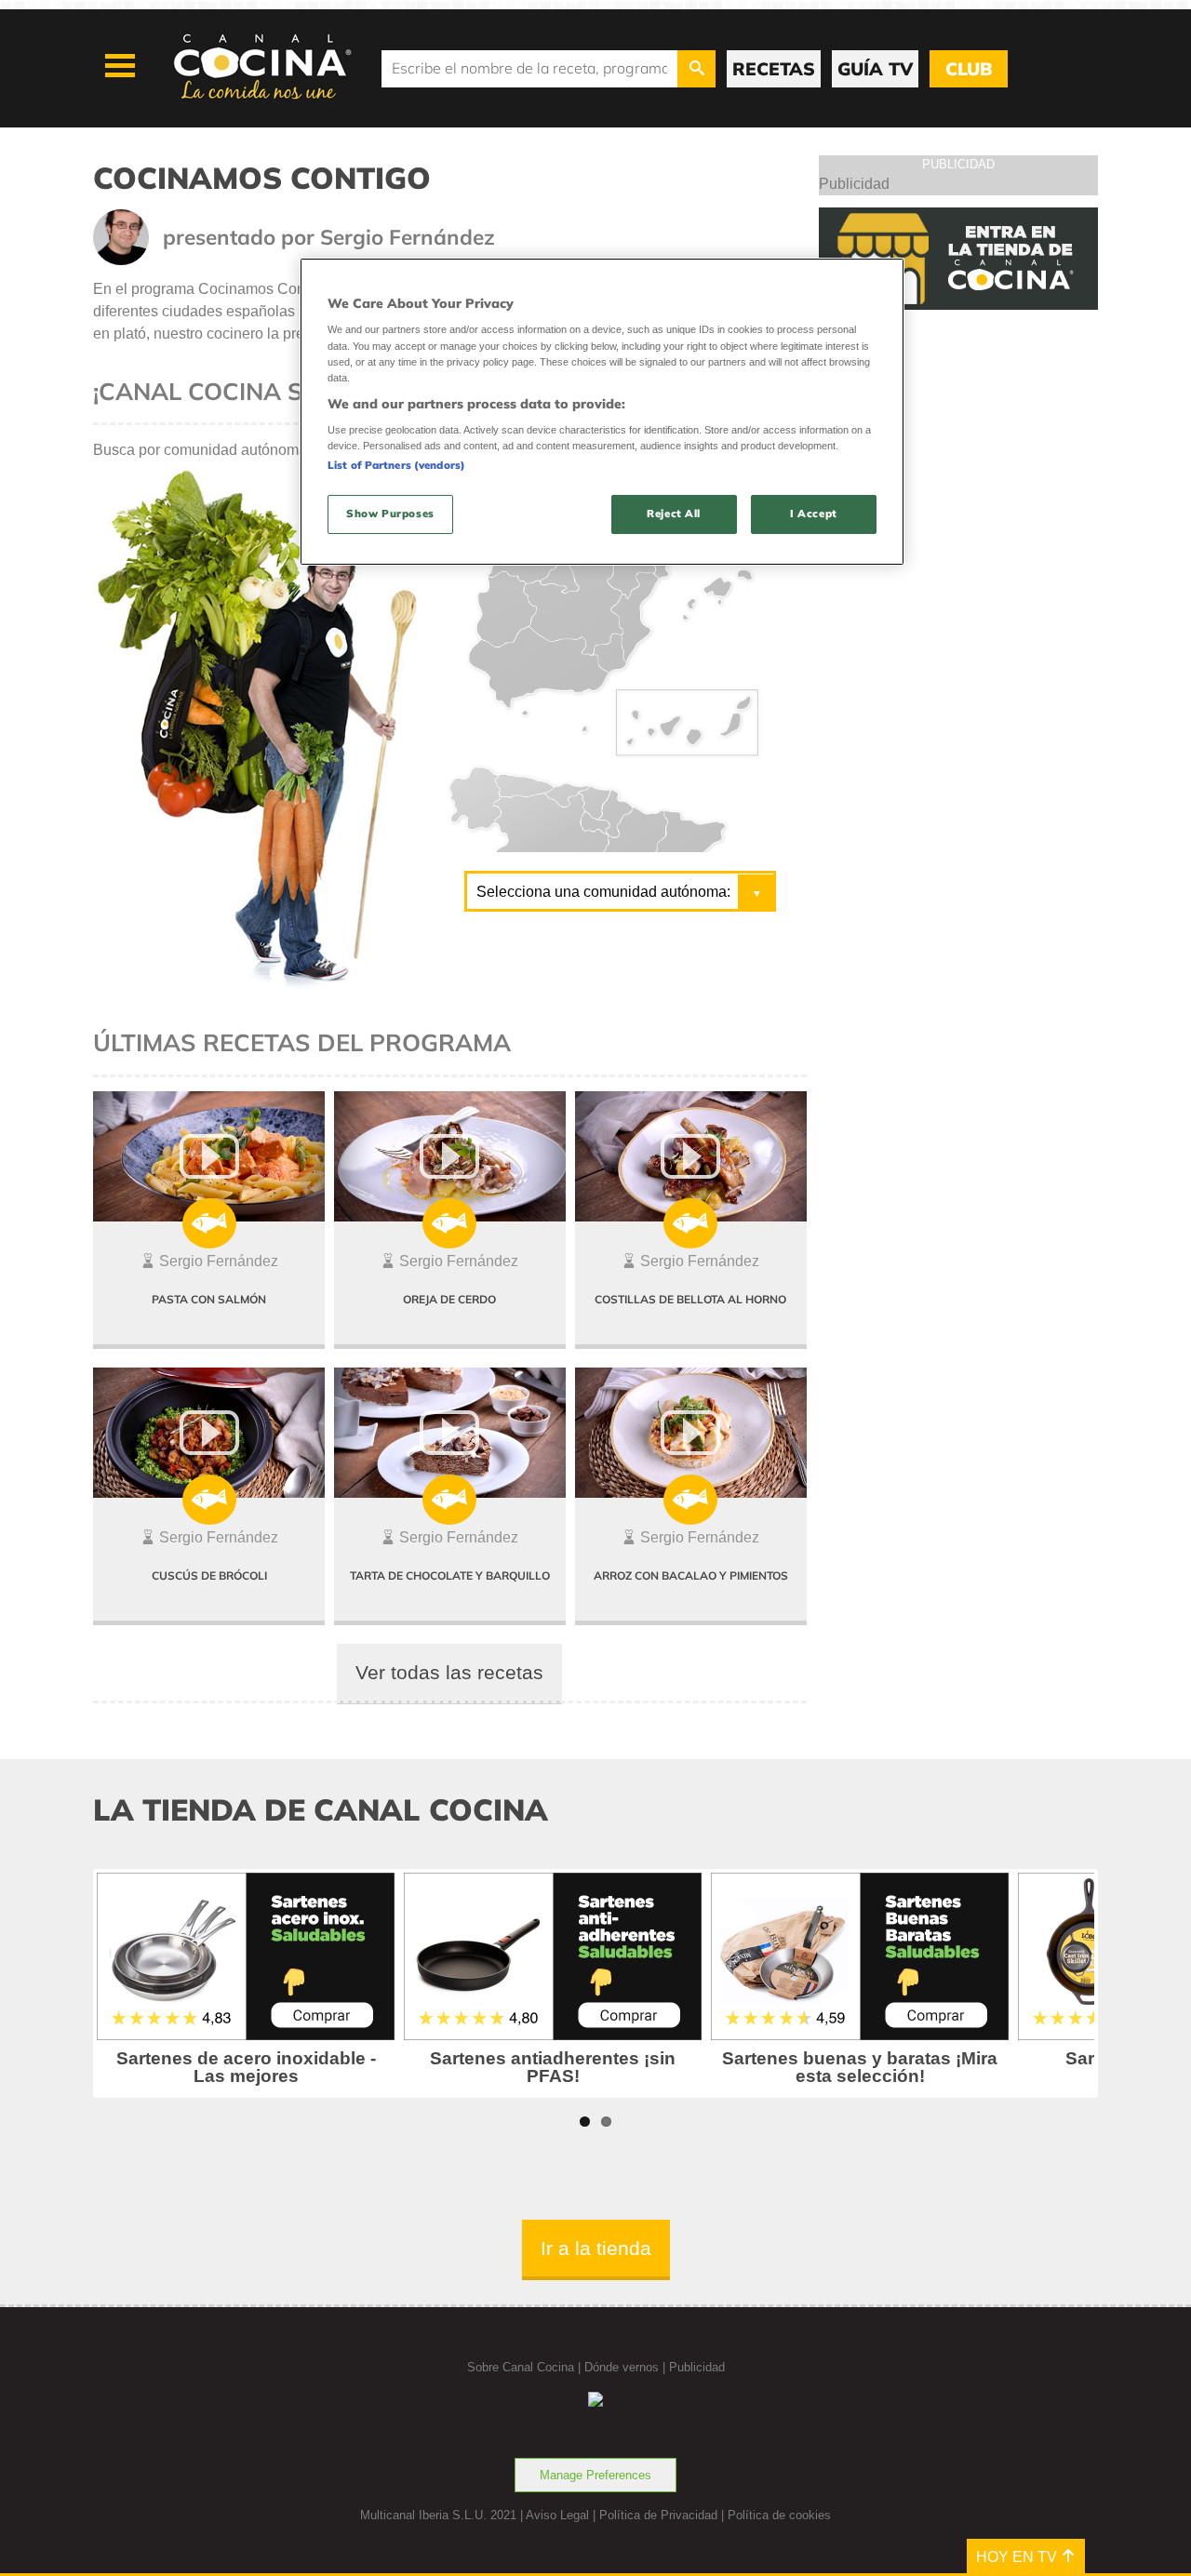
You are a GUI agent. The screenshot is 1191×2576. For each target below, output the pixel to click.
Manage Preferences (595, 2475)
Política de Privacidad (658, 2515)
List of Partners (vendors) (396, 465)
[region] (602, 412)
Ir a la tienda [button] (596, 2248)
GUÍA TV (875, 69)
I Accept (814, 514)
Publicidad (697, 2367)
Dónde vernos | (627, 2367)
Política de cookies (779, 2515)
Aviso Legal (557, 2515)
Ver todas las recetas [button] (449, 1672)
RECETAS (774, 69)
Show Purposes (390, 514)
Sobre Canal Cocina (521, 2367)
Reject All (674, 514)
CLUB (969, 69)
